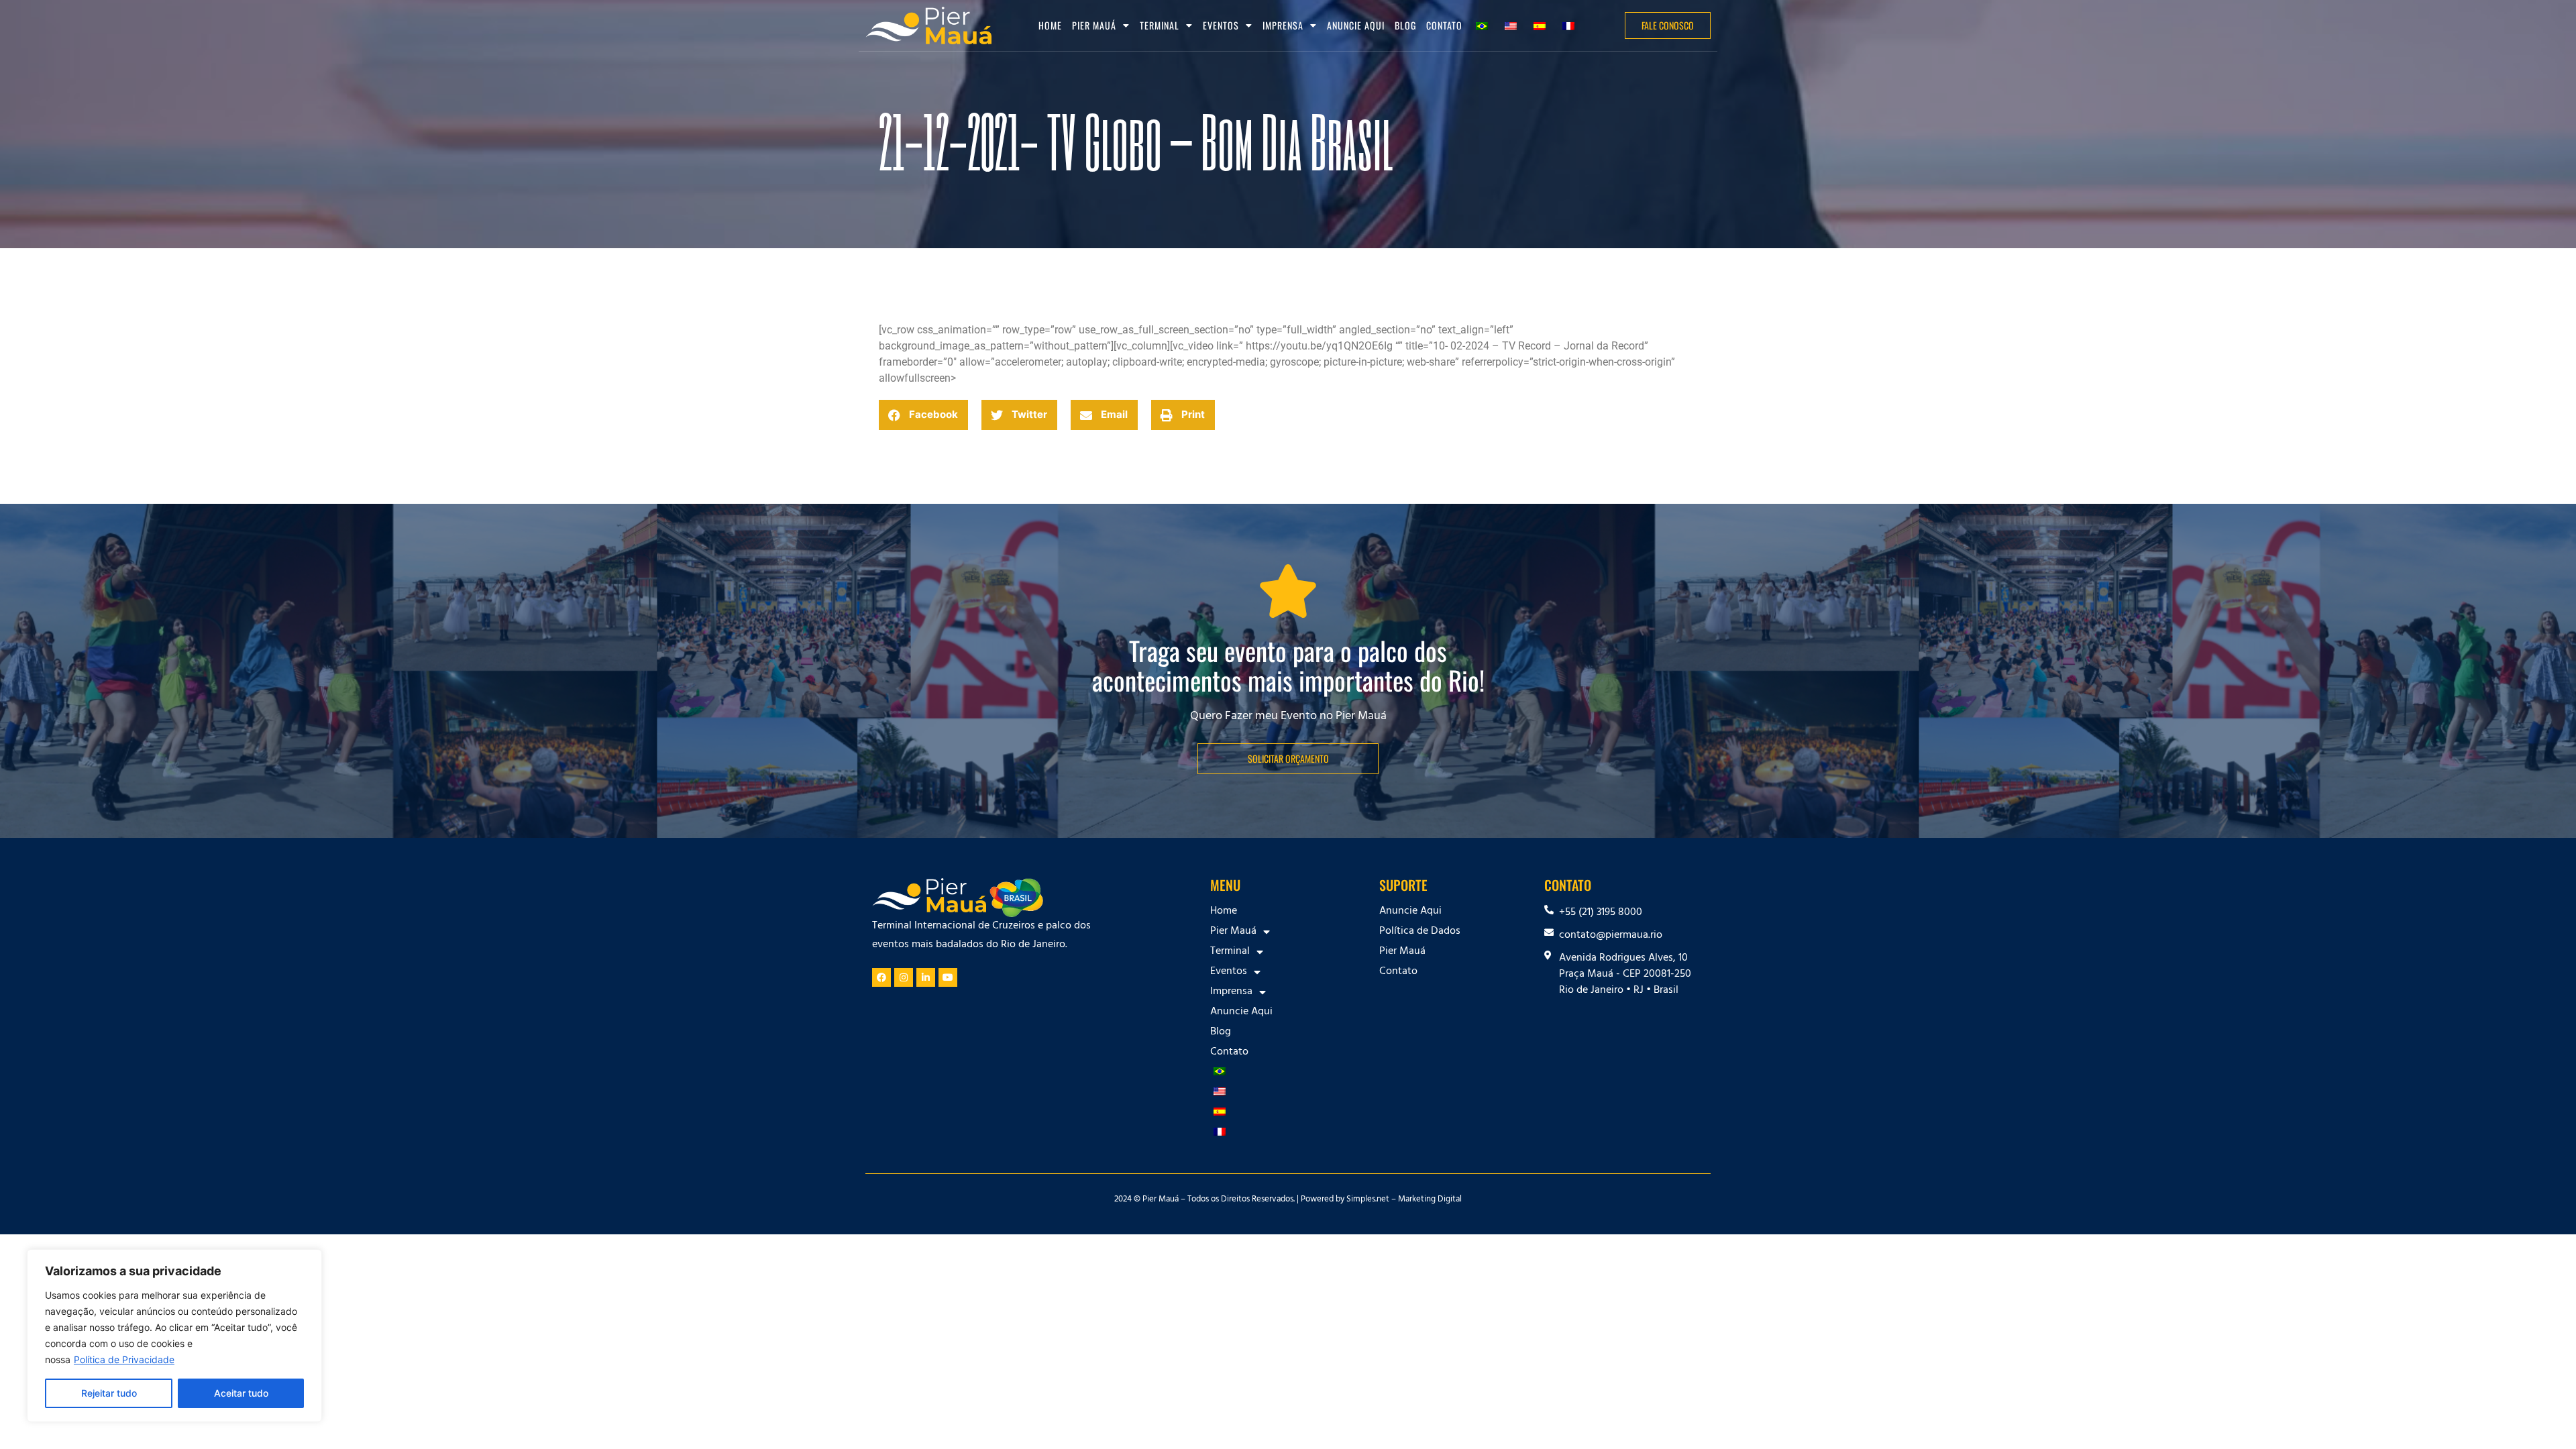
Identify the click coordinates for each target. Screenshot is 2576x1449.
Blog (1405, 25)
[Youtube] (948, 977)
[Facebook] (881, 977)
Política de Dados (1420, 932)
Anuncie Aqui (1356, 25)
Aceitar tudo (241, 1393)
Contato (1444, 25)
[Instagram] (904, 977)
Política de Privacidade (124, 1359)
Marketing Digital (1430, 1200)
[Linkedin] (926, 977)
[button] (923, 415)
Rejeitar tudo (109, 1393)
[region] (174, 1336)
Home (1050, 25)
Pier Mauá (1402, 952)
